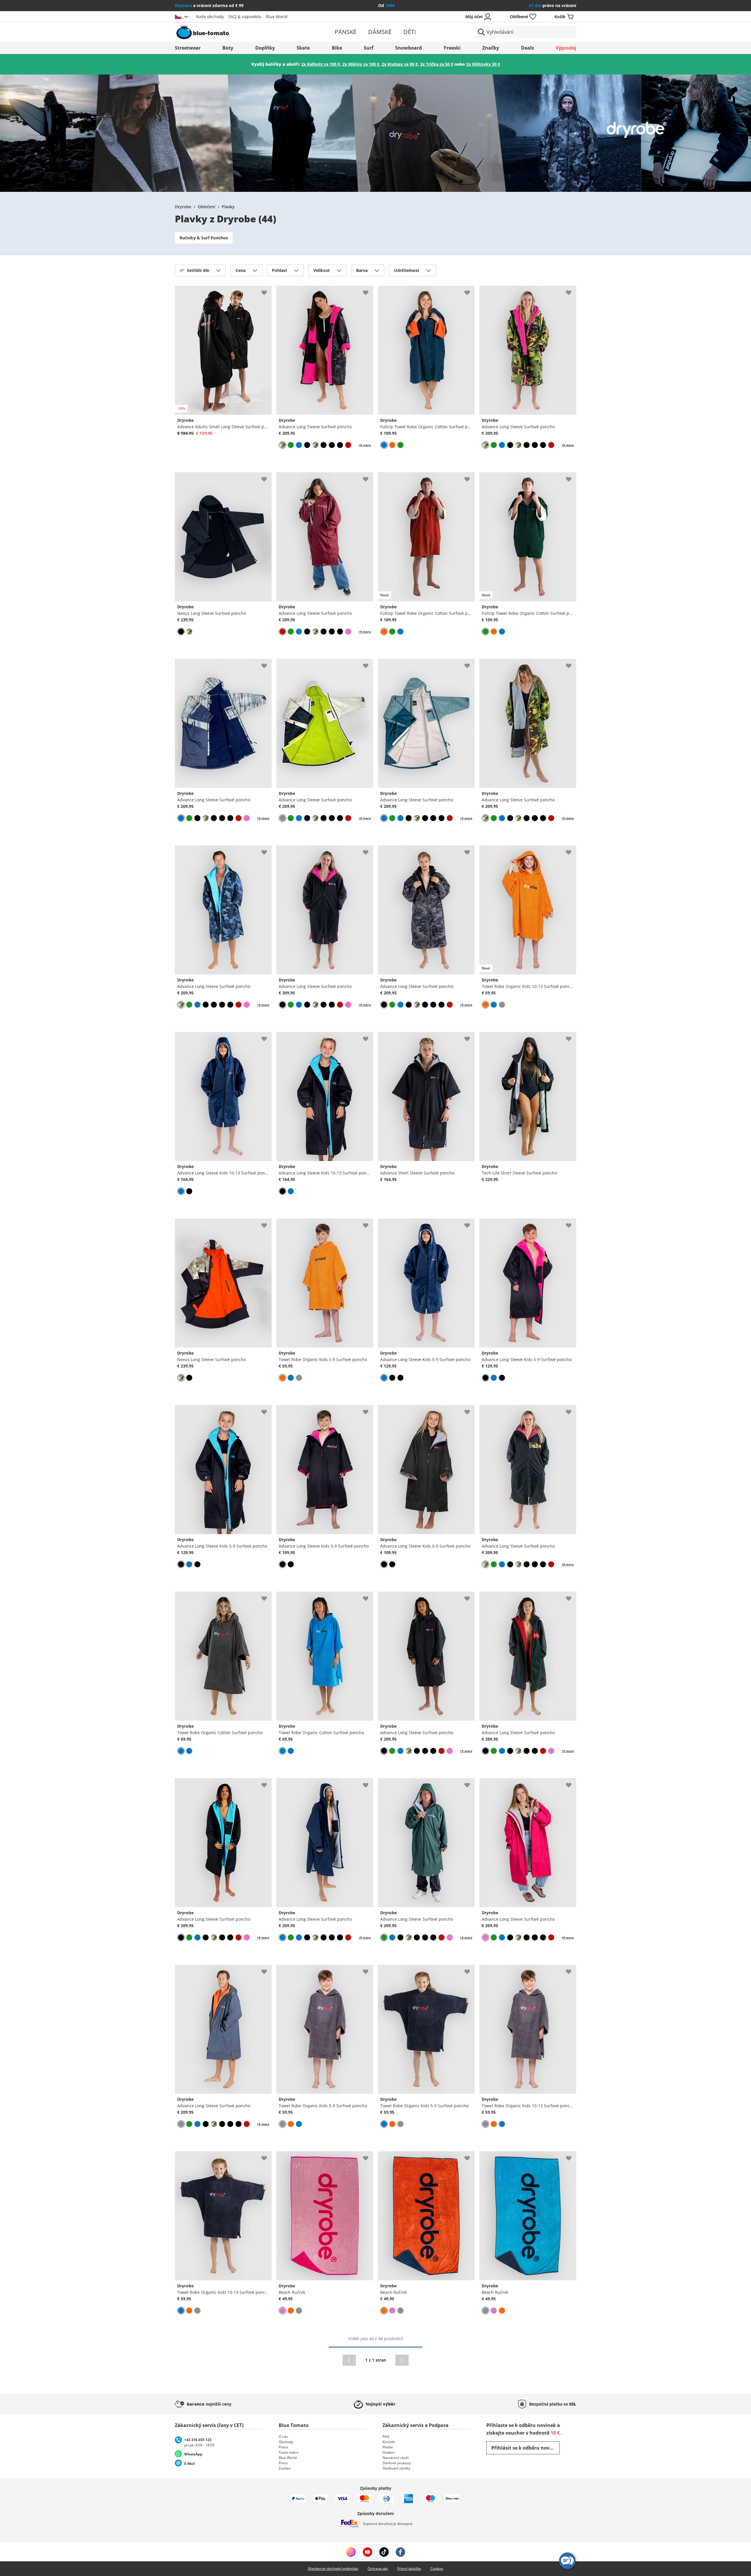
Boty (228, 48)
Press (283, 2463)
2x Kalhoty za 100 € (321, 64)
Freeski (452, 48)
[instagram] (351, 2552)
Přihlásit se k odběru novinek (526, 2448)
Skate (303, 48)
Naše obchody (210, 17)
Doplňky (265, 48)
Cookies (437, 2569)
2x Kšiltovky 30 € (483, 64)
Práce (283, 2447)
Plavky (228, 207)
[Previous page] (349, 2360)
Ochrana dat (378, 2569)
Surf (369, 48)
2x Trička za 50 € (437, 64)
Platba (388, 2447)
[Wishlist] (267, 290)
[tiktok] (384, 2552)
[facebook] (400, 2552)
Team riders (289, 2452)
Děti (410, 32)
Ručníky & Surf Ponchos (204, 238)
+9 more (365, 445)
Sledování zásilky (396, 2468)
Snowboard (409, 48)
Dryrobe (183, 207)
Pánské (346, 32)
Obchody (286, 2442)
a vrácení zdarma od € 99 (209, 5)
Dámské (380, 32)
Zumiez (285, 2468)
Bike (337, 48)
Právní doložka (409, 2569)
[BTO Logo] (240, 32)
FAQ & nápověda (245, 17)
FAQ (386, 2437)
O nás (283, 2437)
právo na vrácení (553, 5)
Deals (527, 48)
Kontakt (389, 2442)
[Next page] (402, 2360)
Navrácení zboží (396, 2458)
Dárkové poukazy (397, 2463)
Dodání (388, 2452)
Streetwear (188, 48)
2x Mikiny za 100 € (361, 64)
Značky (491, 48)
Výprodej (566, 48)
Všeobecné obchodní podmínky (333, 2569)
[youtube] (367, 2552)
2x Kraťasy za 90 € (400, 64)
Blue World (277, 17)
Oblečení (207, 207)
